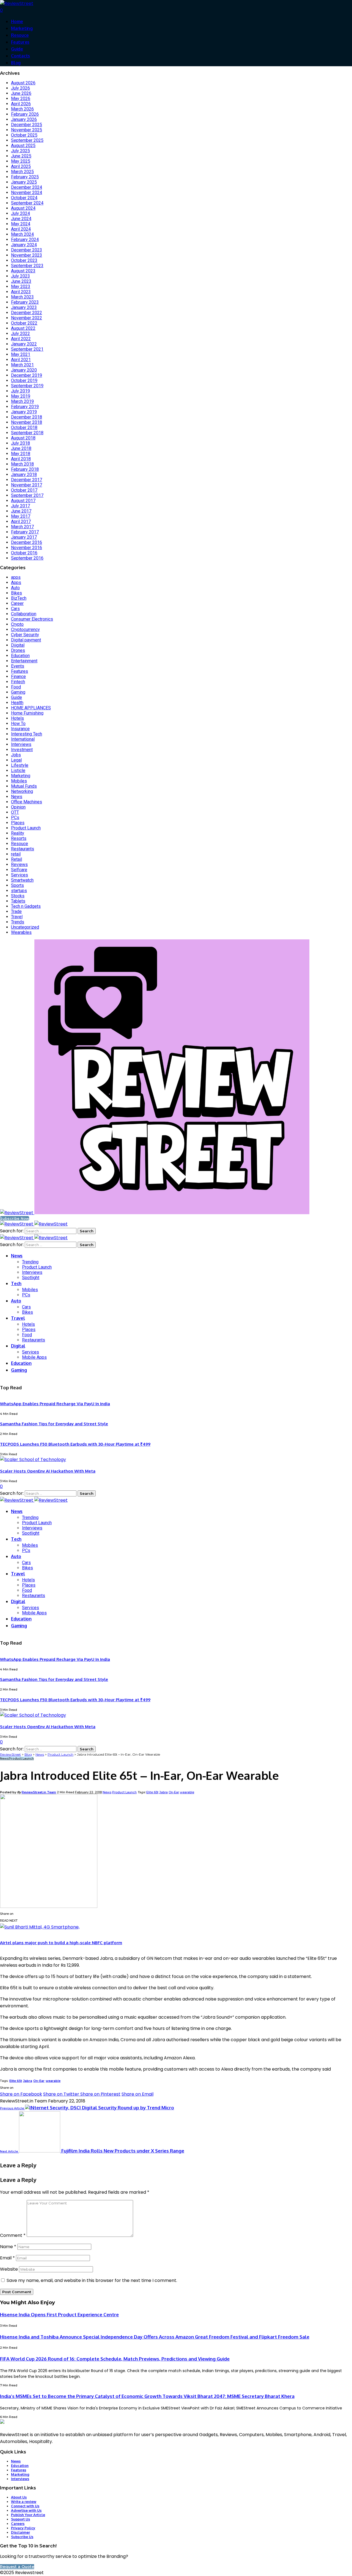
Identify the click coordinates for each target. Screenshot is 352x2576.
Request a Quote (17, 2567)
